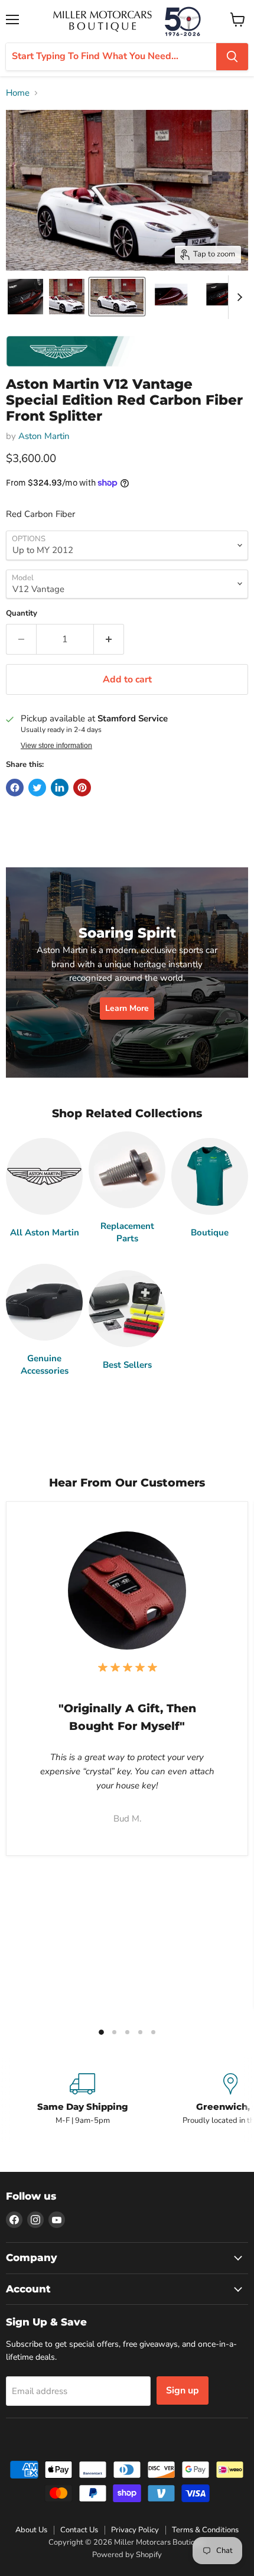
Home (18, 93)
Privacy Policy (135, 2530)
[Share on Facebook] (15, 788)
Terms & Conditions (205, 2530)
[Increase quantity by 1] (109, 639)
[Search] (232, 57)
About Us (31, 2530)
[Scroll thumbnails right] (237, 297)
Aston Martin (44, 436)
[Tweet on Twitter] (37, 788)
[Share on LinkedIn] (60, 788)
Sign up (183, 2390)
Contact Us (79, 2530)
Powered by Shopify (127, 2555)
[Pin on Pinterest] (82, 788)
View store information (56, 746)
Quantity (22, 614)
